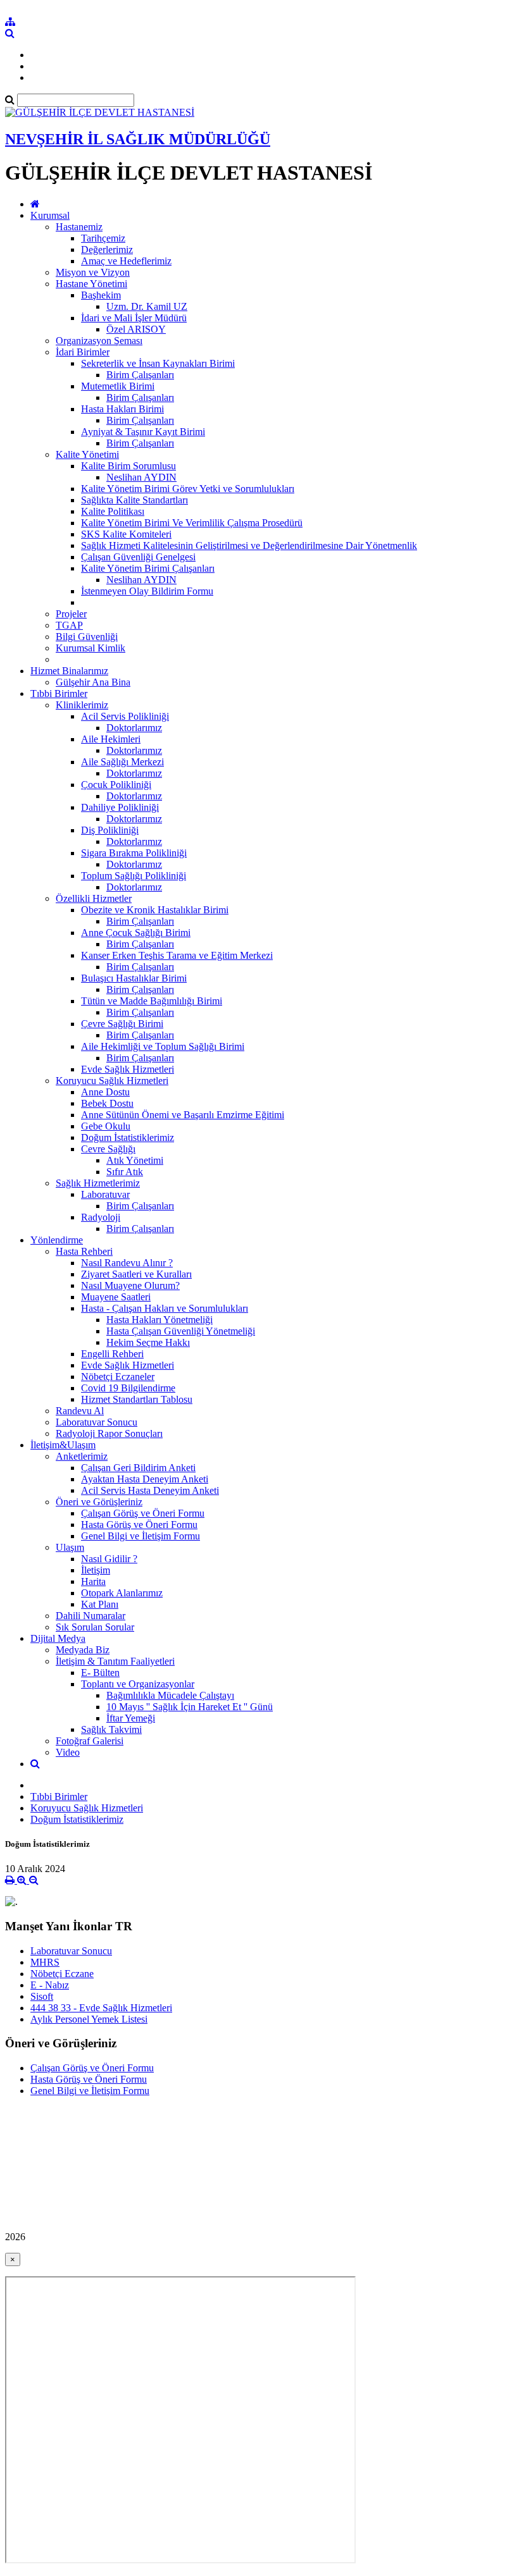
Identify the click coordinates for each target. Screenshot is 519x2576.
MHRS (45, 1962)
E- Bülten (100, 1673)
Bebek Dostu (107, 1103)
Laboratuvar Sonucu (97, 1422)
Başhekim (101, 295)
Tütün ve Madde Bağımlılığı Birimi (152, 1001)
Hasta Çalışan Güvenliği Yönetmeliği (181, 1331)
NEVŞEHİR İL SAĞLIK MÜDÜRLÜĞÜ (138, 139)
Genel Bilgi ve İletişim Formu (141, 1536)
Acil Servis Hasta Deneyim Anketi (150, 1490)
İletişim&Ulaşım (63, 1445)
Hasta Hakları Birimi (122, 409)
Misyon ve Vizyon (93, 272)
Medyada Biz (83, 1650)
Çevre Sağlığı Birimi (122, 1024)
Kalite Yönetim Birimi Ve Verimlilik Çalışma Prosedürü (192, 523)
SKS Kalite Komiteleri (126, 534)
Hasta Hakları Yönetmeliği (159, 1320)
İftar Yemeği (131, 1718)
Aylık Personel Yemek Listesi (89, 2019)
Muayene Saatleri (116, 1297)
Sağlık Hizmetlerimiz (98, 1183)
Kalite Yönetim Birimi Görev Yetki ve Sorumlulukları (188, 489)
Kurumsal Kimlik (91, 648)
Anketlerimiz (82, 1456)
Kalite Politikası (113, 511)
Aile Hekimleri (111, 739)
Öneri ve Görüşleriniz (99, 1502)
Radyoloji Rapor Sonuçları (109, 1433)
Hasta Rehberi (84, 1251)
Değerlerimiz (107, 250)
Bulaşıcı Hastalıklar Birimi (134, 978)
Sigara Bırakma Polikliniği (134, 853)
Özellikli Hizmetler (94, 898)
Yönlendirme (57, 1240)
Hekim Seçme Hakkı (148, 1342)
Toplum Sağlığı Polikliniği (134, 876)
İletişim (96, 1570)
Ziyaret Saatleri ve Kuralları (136, 1274)
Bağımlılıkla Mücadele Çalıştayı (170, 1695)
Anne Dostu (105, 1092)
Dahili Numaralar (91, 1616)
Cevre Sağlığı (108, 1149)
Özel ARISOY (136, 329)
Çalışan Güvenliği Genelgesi (138, 557)
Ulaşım (70, 1547)
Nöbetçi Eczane (62, 1974)
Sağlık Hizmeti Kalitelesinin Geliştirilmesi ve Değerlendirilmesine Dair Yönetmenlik (249, 545)
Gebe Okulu (106, 1126)
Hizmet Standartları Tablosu (137, 1399)
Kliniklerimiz (82, 705)
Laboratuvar (105, 1194)
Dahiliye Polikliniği (120, 807)
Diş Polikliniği (110, 830)
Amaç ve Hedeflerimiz (126, 261)
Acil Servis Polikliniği (125, 716)
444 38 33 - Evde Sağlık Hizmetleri (101, 2008)
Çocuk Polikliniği (116, 785)
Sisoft (42, 1996)
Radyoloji (101, 1217)
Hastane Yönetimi (91, 284)
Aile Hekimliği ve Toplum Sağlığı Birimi (163, 1046)
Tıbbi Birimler (59, 693)
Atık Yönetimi (135, 1160)
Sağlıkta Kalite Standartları (134, 500)
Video (68, 1752)
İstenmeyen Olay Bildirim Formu (147, 591)
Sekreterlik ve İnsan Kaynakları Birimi (158, 363)
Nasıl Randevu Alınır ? (127, 1263)
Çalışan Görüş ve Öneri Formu (143, 1513)
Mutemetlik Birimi (118, 386)
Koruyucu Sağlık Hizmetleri (112, 1081)
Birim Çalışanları (140, 375)
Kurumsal (50, 215)
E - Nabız (50, 1985)
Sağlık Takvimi (111, 1729)
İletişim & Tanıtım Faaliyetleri (115, 1661)
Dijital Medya (58, 1638)
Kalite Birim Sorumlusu (128, 466)
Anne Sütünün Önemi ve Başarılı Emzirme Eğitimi (183, 1115)
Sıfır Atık (125, 1172)
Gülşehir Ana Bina (93, 682)
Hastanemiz (79, 227)
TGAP (69, 625)
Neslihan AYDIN (141, 477)
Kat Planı (100, 1604)
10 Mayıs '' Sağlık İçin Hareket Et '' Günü (190, 1707)
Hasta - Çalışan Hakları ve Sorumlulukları (165, 1308)
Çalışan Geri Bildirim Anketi (138, 1468)
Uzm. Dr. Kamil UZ (147, 306)
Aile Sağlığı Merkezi (122, 762)
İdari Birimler (83, 352)
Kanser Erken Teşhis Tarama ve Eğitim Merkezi (177, 955)
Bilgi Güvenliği (87, 637)
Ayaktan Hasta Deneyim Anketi (145, 1479)
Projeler (71, 614)
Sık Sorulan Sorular (95, 1627)
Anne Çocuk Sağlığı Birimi (136, 933)
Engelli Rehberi (112, 1354)
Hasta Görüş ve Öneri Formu (139, 1525)
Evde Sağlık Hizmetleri (128, 1069)
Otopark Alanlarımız (122, 1593)
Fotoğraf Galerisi (90, 1741)
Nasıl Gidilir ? (109, 1559)
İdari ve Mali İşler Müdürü (134, 318)
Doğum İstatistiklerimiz (128, 1137)
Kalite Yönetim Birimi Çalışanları (148, 568)
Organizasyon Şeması (99, 341)
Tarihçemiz (103, 238)
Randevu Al (80, 1411)
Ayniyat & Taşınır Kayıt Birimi (143, 432)
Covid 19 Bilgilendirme (128, 1388)
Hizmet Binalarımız (69, 671)
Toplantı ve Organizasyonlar (138, 1684)
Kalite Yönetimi (87, 454)
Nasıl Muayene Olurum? (130, 1285)
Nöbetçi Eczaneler (118, 1377)
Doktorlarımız (134, 728)
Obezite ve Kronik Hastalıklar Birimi (155, 910)
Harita (93, 1581)
